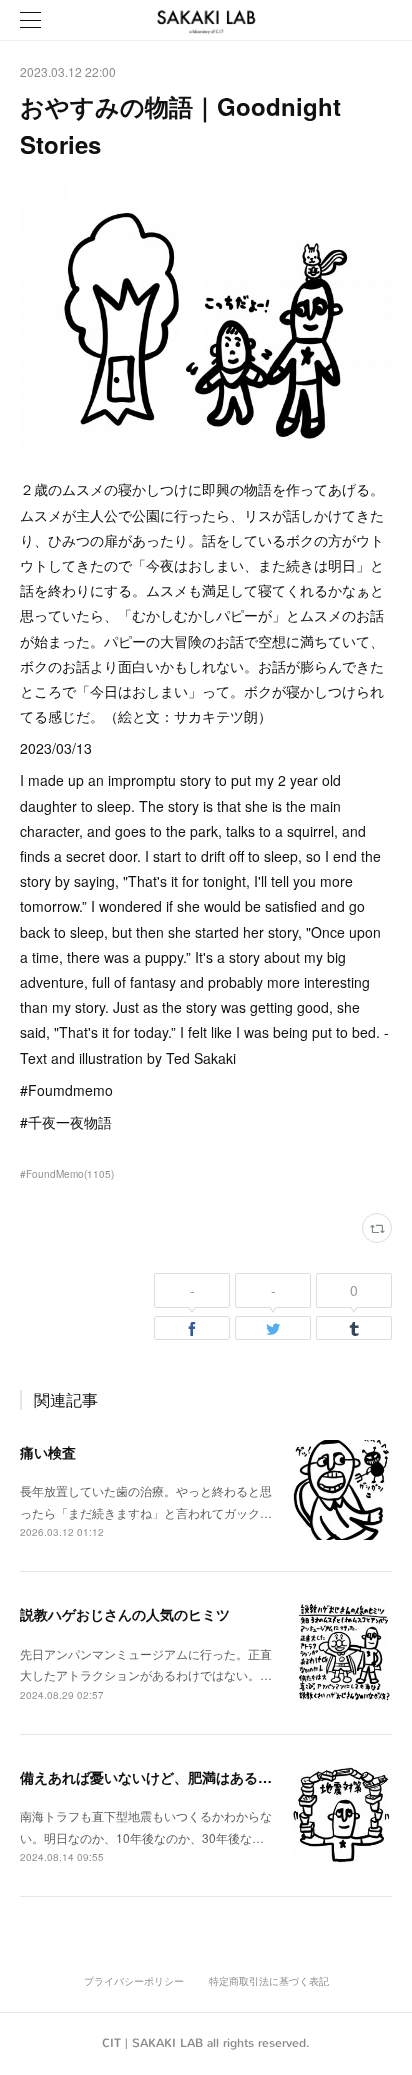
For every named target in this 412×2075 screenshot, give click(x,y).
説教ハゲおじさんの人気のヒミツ (125, 1614)
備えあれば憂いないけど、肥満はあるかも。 (160, 1777)
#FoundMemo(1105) (67, 1174)
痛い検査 (48, 1452)
